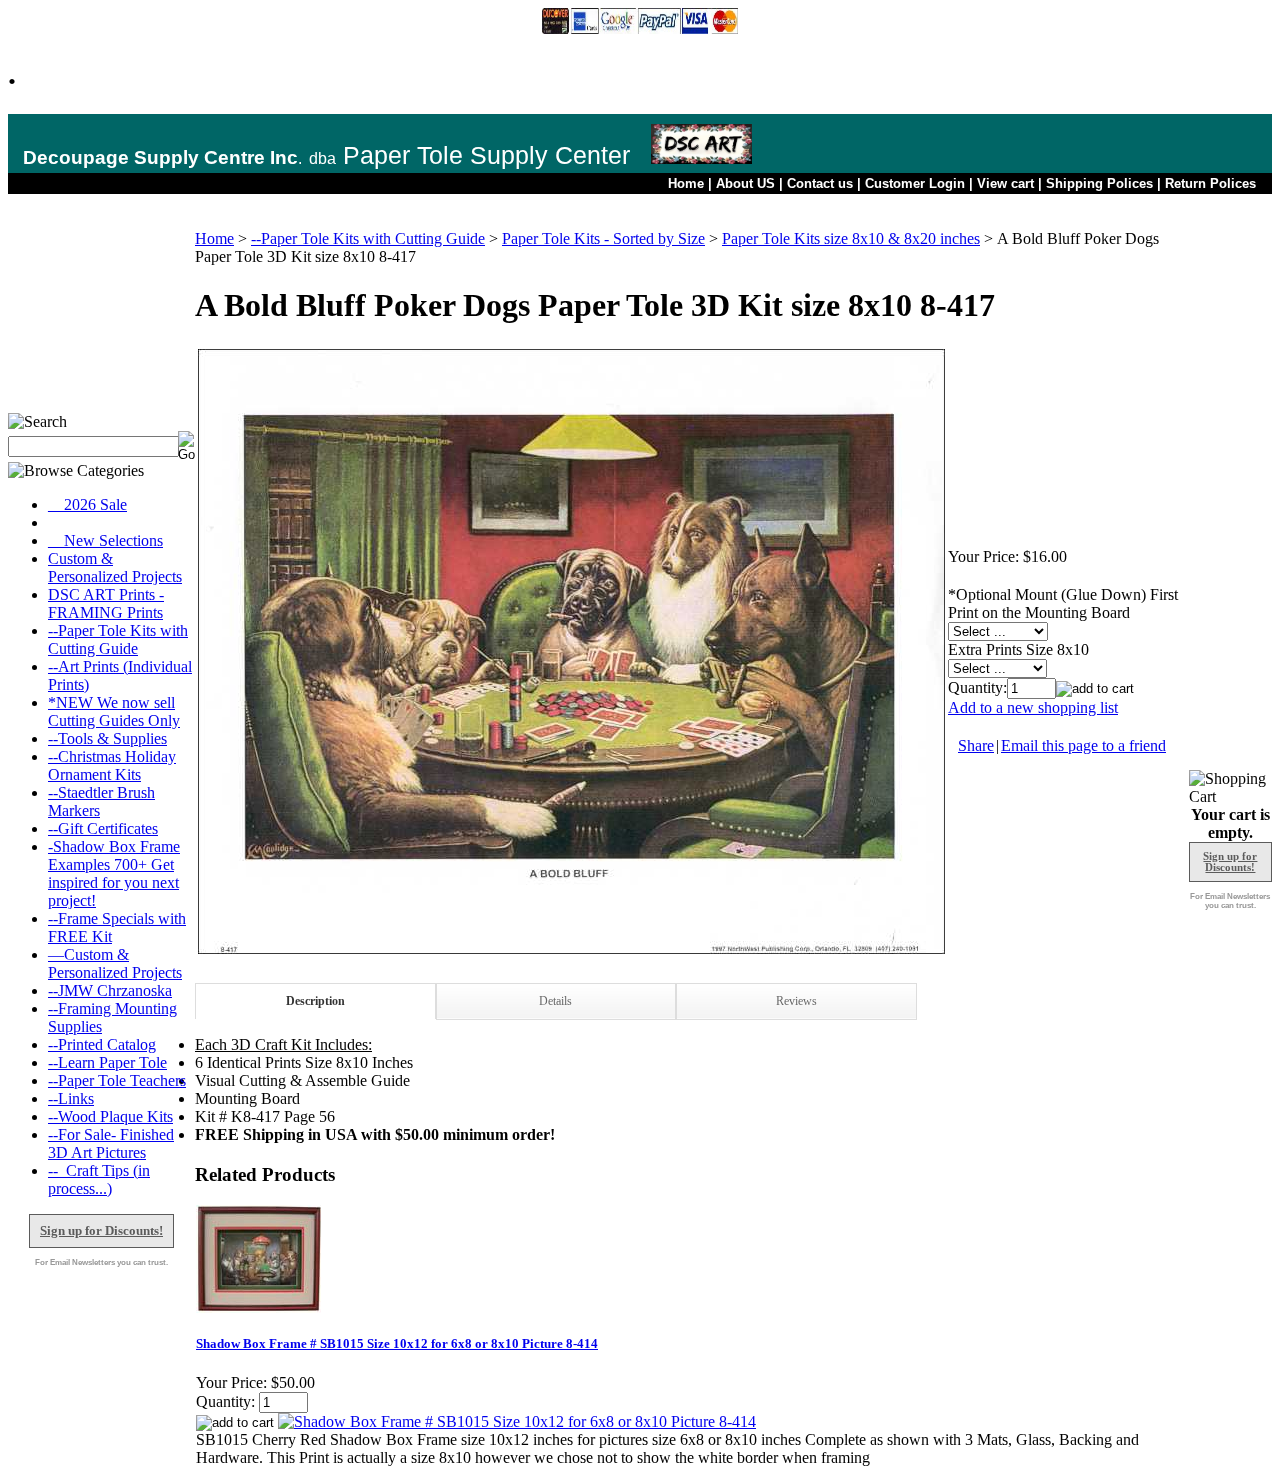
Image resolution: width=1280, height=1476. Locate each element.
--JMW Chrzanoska (110, 990)
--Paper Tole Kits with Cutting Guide (118, 639)
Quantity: (977, 687)
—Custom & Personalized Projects (115, 963)
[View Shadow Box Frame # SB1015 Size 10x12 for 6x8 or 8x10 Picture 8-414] (517, 1421)
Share (976, 745)
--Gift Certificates (103, 828)
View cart (1005, 183)
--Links (71, 1098)
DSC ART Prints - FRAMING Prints (106, 603)
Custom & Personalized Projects (115, 567)
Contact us (820, 183)
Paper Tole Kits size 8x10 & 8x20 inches (851, 238)
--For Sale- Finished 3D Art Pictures (111, 1143)
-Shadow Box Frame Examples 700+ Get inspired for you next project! (114, 873)
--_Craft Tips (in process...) (99, 1179)
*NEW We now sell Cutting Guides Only (114, 711)
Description (315, 1001)
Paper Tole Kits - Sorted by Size (603, 238)
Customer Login (915, 183)
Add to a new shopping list (1033, 707)
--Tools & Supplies (107, 738)
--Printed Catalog (102, 1044)
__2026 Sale (87, 504)
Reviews (796, 1001)
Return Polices (1210, 183)
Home (686, 183)
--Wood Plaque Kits (110, 1116)
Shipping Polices (1099, 183)
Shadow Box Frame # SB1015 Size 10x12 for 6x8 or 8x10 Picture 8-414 (397, 1343)
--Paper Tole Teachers (117, 1080)
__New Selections (105, 540)
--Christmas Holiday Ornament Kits (112, 765)
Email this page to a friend (1083, 745)
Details (555, 1001)
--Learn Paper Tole (107, 1062)
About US (745, 183)
